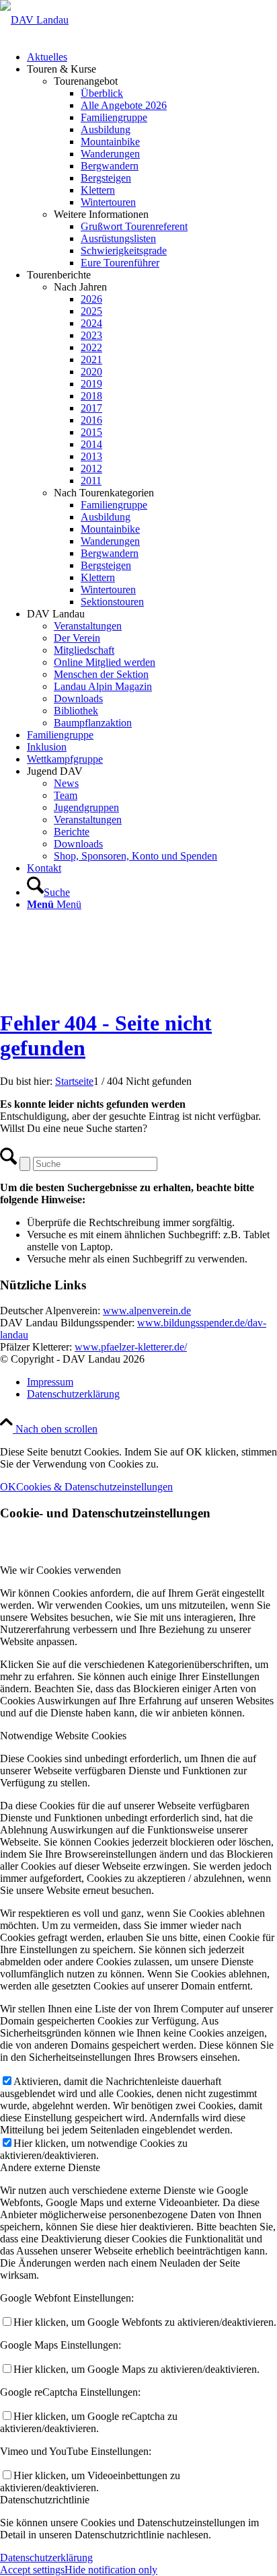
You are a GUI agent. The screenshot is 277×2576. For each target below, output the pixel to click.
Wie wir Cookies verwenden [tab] (61, 1570)
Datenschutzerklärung (46, 2558)
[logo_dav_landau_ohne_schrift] (34, 20)
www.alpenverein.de (147, 1311)
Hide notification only (111, 2570)
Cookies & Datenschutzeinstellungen (94, 1487)
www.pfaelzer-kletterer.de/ (131, 1347)
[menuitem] (152, 57)
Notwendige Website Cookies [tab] (63, 1736)
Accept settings (32, 2570)
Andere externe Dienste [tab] (50, 2167)
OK (8, 1487)
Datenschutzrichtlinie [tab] (45, 2500)
